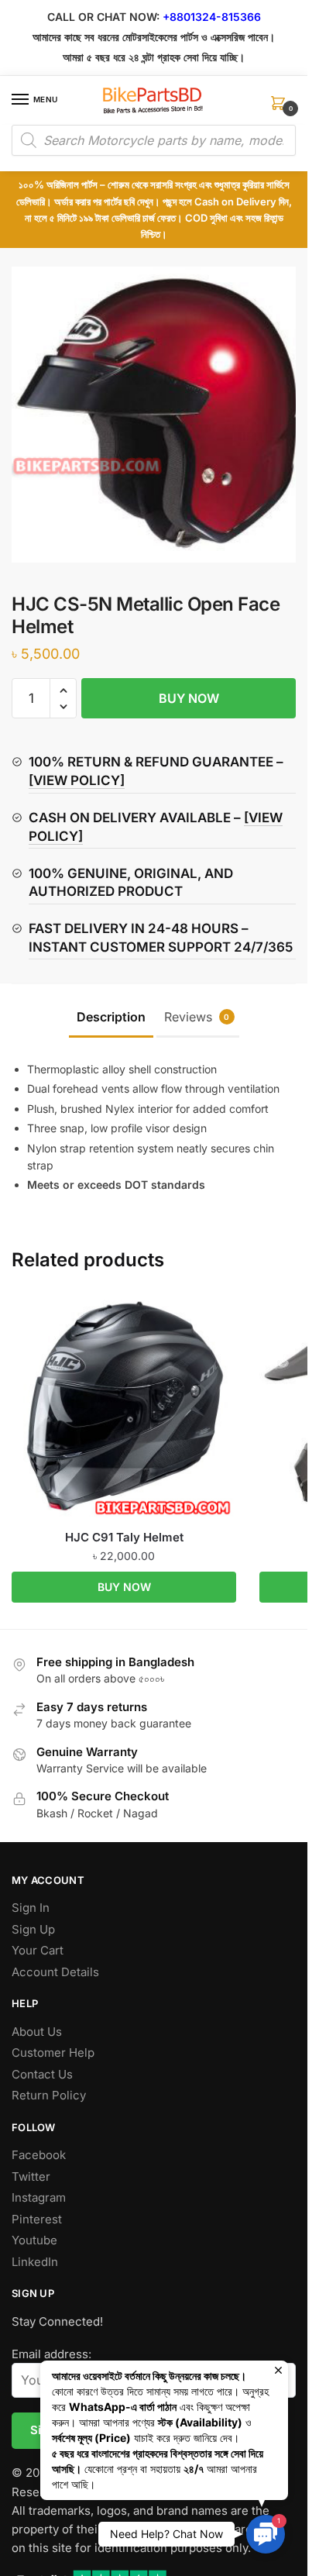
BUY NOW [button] (124, 1587)
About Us (37, 2032)
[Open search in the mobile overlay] (154, 140)
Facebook (39, 2155)
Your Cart (38, 1950)
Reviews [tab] (197, 1017)
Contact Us (42, 2074)
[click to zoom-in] (159, 415)
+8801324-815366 (212, 17)
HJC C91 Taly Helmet (124, 1537)
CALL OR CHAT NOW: (103, 17)
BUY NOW (189, 698)
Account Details (55, 1972)
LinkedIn (35, 2262)
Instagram (39, 2197)
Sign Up (33, 1929)
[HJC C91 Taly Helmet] (124, 1407)
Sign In (31, 1908)
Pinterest (37, 2219)
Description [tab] (111, 1017)
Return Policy (49, 2095)
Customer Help (53, 2053)
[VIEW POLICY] (77, 780)
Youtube (34, 2240)
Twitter (31, 2177)
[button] (63, 691)
